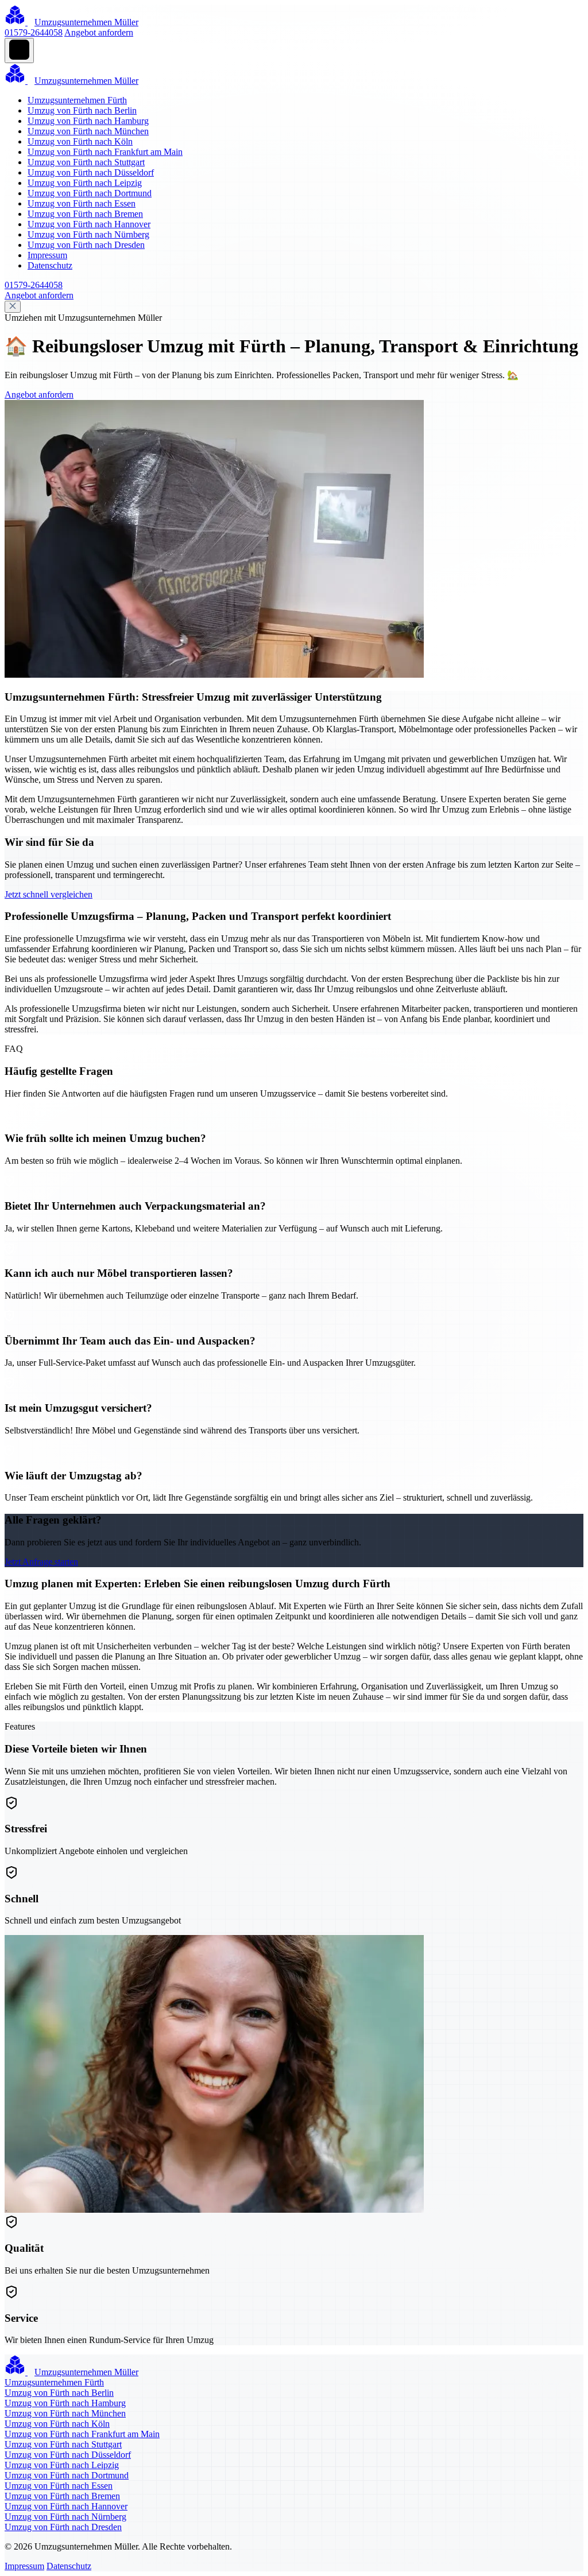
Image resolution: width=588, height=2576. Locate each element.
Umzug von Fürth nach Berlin (82, 110)
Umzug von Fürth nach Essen (82, 203)
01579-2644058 (34, 32)
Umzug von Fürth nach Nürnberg (88, 234)
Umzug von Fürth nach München (88, 131)
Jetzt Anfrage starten (41, 1562)
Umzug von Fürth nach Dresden (86, 245)
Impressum (47, 255)
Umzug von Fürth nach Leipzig (85, 183)
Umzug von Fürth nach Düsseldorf (91, 172)
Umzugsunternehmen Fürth (77, 100)
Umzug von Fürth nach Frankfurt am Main (105, 152)
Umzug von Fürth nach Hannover (89, 224)
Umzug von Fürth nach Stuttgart (86, 162)
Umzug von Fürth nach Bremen (85, 214)
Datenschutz (50, 265)
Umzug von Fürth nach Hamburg (88, 121)
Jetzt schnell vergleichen (49, 894)
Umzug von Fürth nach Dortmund (90, 193)
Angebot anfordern (99, 32)
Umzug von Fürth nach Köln (80, 141)
